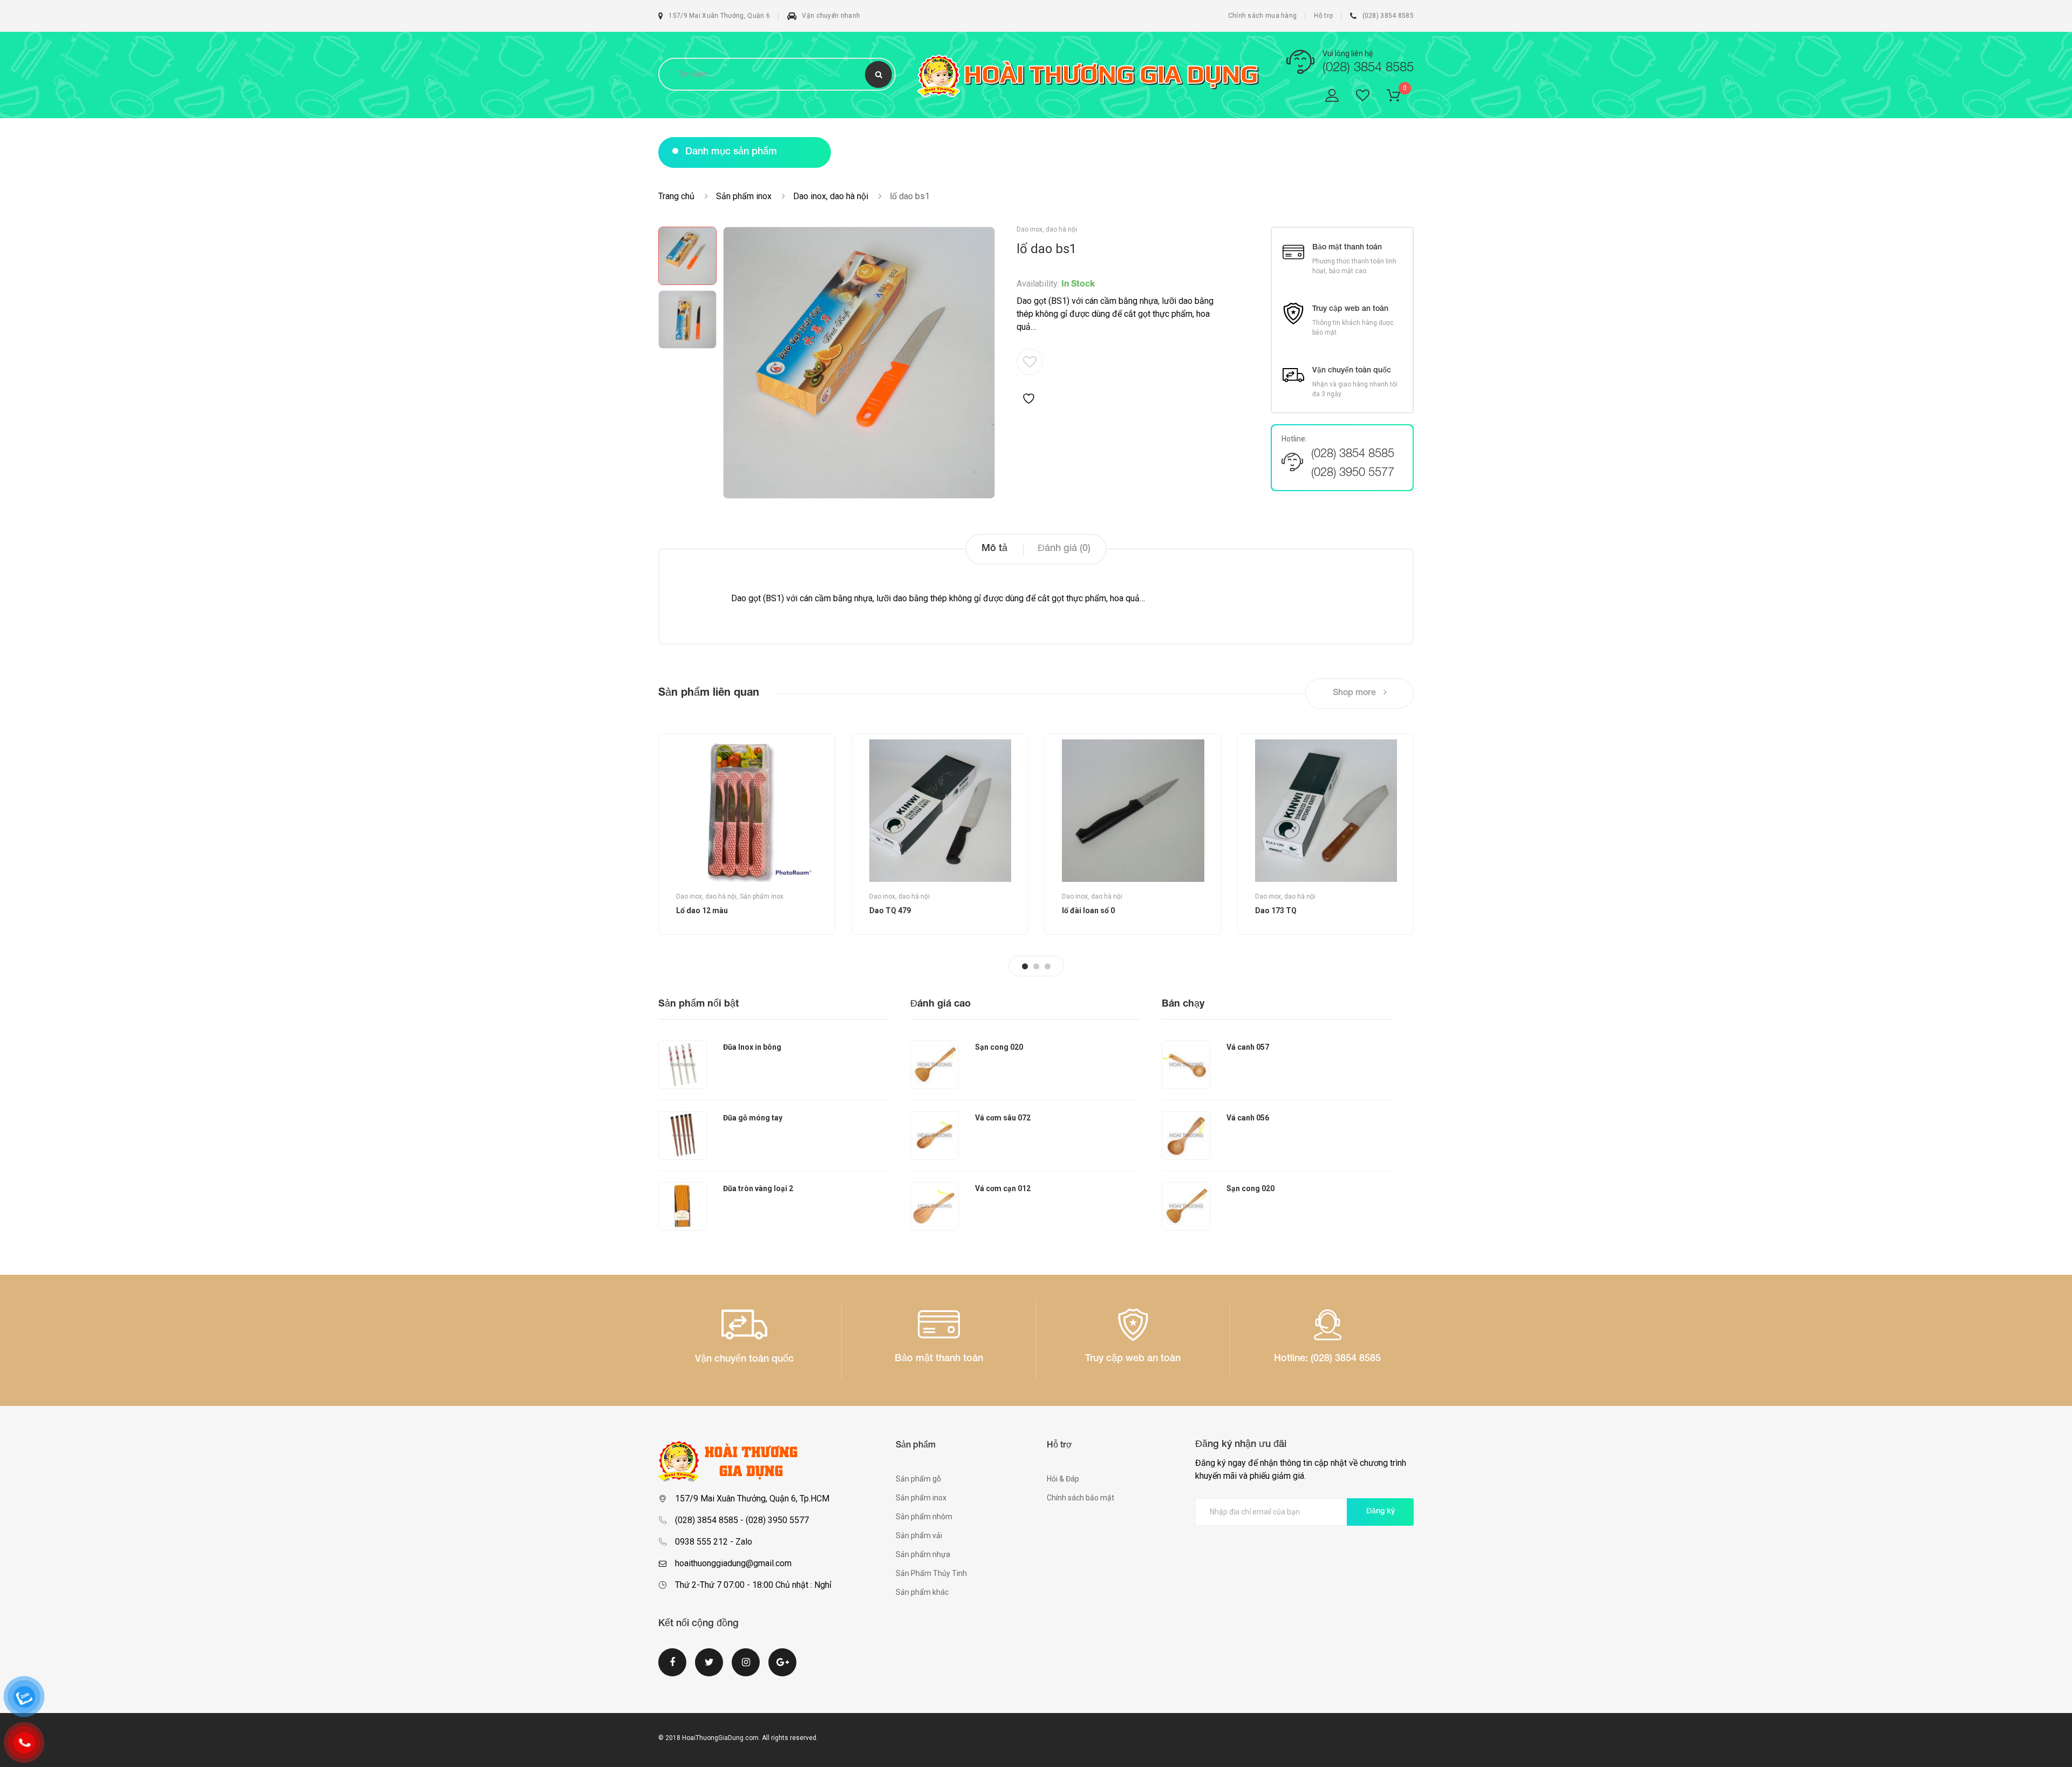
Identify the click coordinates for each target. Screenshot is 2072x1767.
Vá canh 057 (1248, 1047)
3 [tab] (1048, 966)
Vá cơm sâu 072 (1003, 1118)
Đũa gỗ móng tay (753, 1118)
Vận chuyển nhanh (831, 16)
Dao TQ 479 (890, 910)
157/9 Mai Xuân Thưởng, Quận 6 (719, 16)
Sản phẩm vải (919, 1535)
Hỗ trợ (1323, 16)
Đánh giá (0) (1064, 549)
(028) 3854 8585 (1388, 16)
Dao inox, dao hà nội (831, 196)
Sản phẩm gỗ (918, 1479)
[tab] (994, 549)
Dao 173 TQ (1276, 910)
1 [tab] (1025, 966)
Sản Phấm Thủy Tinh (931, 1573)
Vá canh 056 (1248, 1118)
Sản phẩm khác (922, 1592)
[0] (1400, 97)
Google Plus (782, 1669)
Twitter (709, 1669)
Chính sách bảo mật (1081, 1498)
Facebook (672, 1669)
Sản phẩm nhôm (924, 1517)
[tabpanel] (747, 834)
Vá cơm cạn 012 (1003, 1188)
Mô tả (994, 549)
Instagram (746, 1669)
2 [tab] (1036, 966)
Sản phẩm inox (744, 196)
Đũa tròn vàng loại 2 (758, 1188)
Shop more (1355, 694)
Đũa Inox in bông (752, 1047)
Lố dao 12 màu (702, 910)
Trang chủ (676, 196)
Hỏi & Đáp (1063, 1479)
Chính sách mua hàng (1263, 16)
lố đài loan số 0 (1088, 910)
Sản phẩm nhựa (923, 1554)
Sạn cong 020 (999, 1047)
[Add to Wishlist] (1030, 377)
